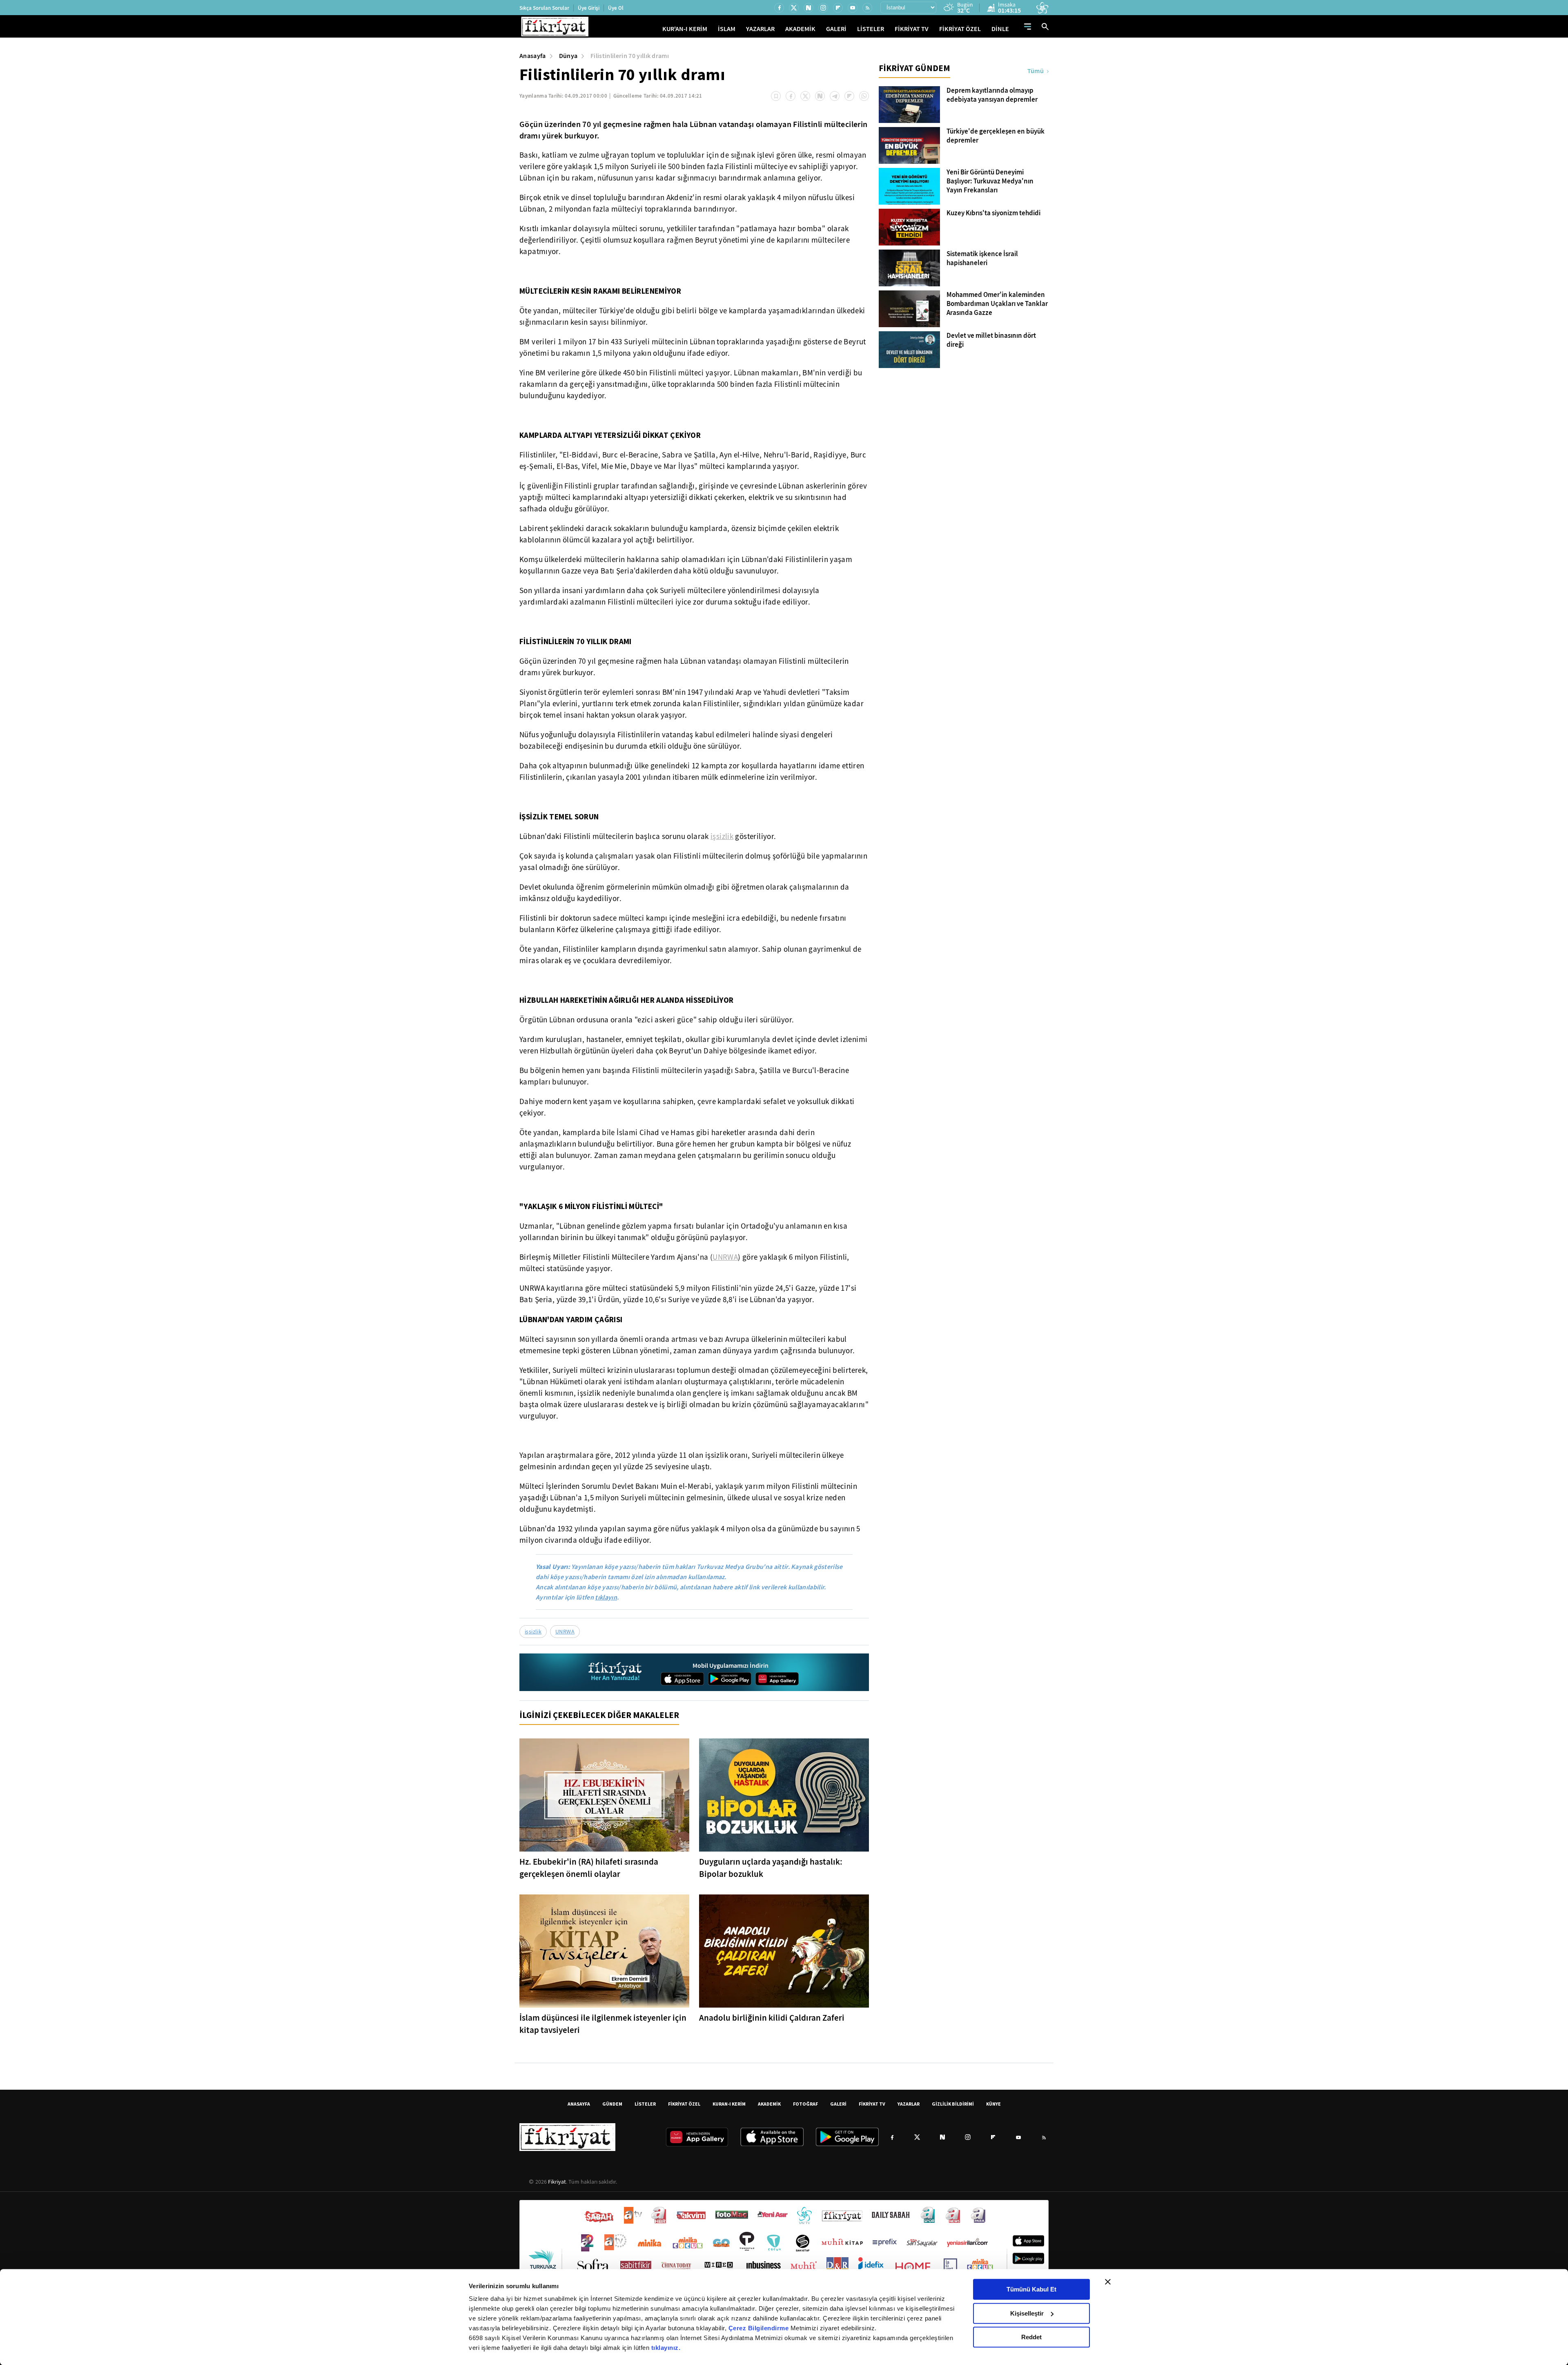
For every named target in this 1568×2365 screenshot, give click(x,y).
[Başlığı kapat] (1108, 2282)
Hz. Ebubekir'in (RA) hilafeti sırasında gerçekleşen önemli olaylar (589, 1868)
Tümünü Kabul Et (1031, 2289)
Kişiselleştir (1027, 2313)
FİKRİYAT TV (912, 29)
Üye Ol (616, 8)
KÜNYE (993, 2104)
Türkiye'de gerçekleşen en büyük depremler (996, 136)
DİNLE (1000, 29)
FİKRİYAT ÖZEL (960, 29)
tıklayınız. (666, 2348)
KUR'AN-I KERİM (685, 29)
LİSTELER (871, 29)
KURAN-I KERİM (729, 2104)
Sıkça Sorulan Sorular (544, 8)
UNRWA (725, 1257)
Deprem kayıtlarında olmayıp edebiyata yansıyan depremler (992, 95)
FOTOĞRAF (805, 2104)
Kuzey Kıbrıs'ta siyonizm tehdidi (993, 213)
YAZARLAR (760, 29)
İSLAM (727, 29)
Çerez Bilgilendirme (759, 2328)
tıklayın (606, 1597)
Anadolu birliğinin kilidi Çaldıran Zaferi (772, 2018)
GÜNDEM (612, 2104)
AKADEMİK (800, 29)
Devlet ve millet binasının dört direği (991, 340)
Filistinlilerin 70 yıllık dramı (630, 56)
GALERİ (836, 29)
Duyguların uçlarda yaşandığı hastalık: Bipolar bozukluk (771, 1868)
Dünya (568, 56)
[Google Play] (730, 1679)
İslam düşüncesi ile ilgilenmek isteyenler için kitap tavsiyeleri (603, 2024)
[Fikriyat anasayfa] (616, 1672)
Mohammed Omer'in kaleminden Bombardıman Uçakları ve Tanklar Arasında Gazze (997, 304)
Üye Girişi (589, 8)
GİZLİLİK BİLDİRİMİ (953, 2104)
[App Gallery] (777, 1679)
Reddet (1031, 2337)
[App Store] (682, 1679)
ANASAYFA (579, 2104)
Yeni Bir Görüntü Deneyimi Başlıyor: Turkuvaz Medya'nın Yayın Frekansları (990, 181)
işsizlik (722, 837)
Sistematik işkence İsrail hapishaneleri (982, 259)
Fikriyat (557, 2182)
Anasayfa (533, 56)
